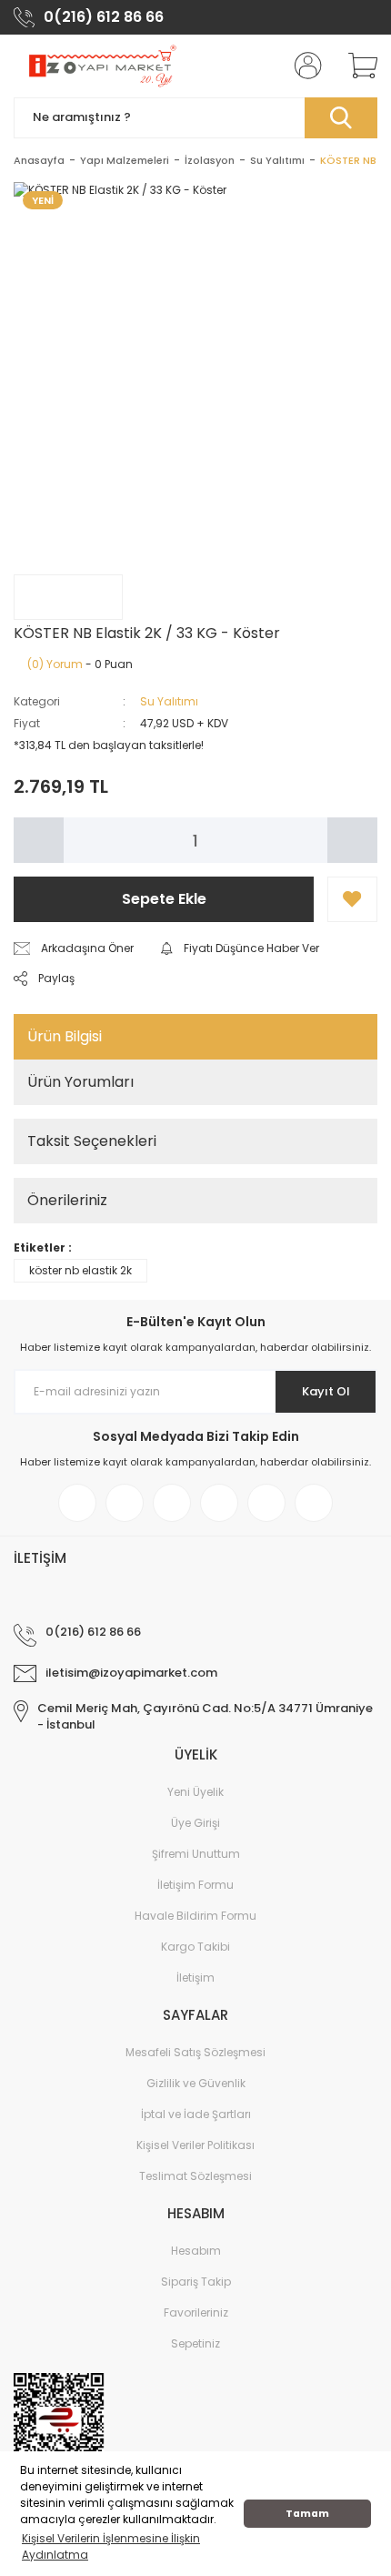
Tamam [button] (307, 2514)
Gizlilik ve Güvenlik (196, 2083)
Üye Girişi (195, 1823)
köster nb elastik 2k (80, 1270)
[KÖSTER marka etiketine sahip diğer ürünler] (68, 597)
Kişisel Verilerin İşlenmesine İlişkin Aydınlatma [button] (111, 2546)
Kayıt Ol (326, 1391)
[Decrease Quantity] (39, 840)
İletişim (195, 1978)
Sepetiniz (195, 2343)
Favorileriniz (196, 2312)
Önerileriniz (67, 1200)
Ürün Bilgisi (65, 1036)
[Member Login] (303, 66)
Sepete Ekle (164, 899)
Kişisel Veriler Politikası (195, 2145)
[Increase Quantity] (352, 840)
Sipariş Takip (196, 2282)
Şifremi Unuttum (196, 1854)
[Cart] (356, 66)
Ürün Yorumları (80, 1082)
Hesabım (196, 2251)
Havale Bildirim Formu (195, 1916)
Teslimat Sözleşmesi (195, 2176)
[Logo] (101, 66)
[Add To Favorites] (352, 899)
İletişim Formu (195, 1885)
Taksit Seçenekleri (92, 1141)
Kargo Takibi (195, 1947)
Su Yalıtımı (169, 701)
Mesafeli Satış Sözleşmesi (195, 2052)
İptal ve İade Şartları (196, 2114)
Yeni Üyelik (195, 1792)
